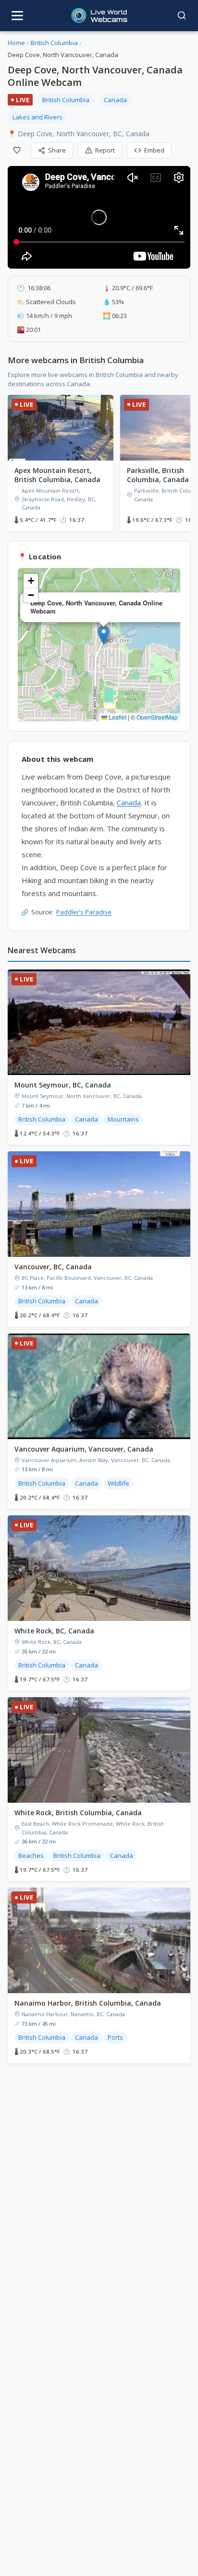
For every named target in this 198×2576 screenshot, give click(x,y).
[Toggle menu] (17, 16)
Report (105, 150)
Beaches (31, 1855)
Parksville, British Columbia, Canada (158, 475)
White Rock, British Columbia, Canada (78, 1813)
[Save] (17, 150)
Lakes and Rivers (37, 117)
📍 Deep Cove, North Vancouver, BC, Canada (79, 134)
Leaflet (117, 717)
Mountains (123, 1119)
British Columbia (54, 43)
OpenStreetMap (157, 717)
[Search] (182, 15)
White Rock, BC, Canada (54, 1631)
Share (57, 150)
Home (16, 43)
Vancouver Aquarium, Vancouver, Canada (84, 1449)
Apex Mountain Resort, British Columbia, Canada (57, 475)
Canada (115, 100)
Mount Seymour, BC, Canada (63, 1085)
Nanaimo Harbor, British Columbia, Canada (88, 2003)
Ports (115, 2037)
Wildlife (118, 1483)
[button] (104, 635)
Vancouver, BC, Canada (53, 1267)
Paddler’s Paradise (84, 912)
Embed (154, 150)
